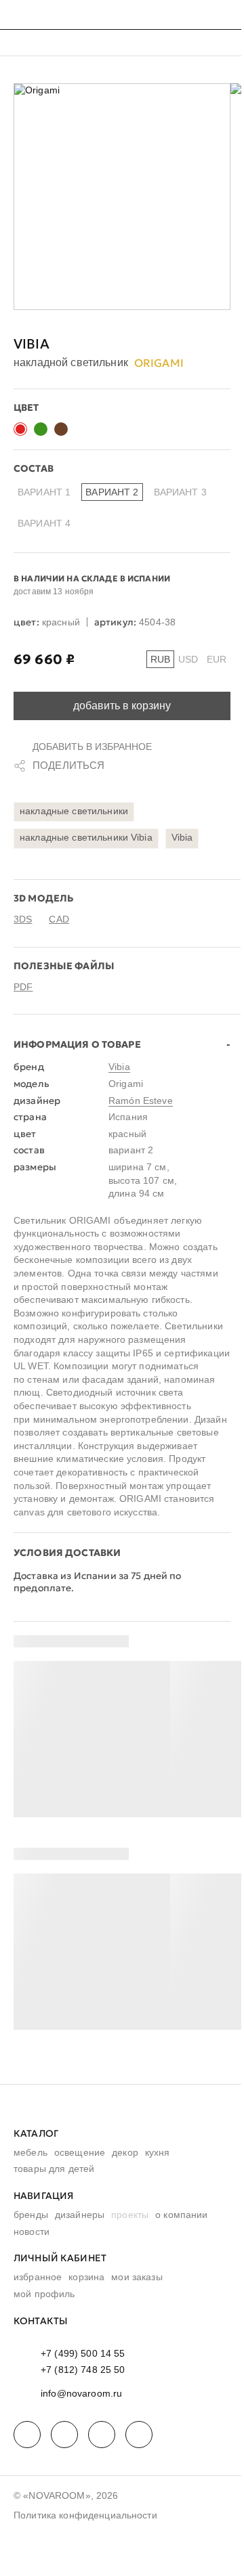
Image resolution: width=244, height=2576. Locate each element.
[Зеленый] (41, 429)
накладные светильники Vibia (86, 837)
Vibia (32, 344)
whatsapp (64, 2435)
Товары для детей (54, 2169)
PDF (23, 987)
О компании (181, 2215)
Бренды (31, 2215)
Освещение (80, 2152)
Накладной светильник (71, 363)
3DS (23, 919)
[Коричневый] (61, 429)
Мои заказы (137, 2277)
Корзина (86, 2277)
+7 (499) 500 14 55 (83, 2353)
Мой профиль (44, 2294)
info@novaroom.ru (81, 2393)
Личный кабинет (60, 2258)
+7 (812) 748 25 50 (83, 2370)
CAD (59, 919)
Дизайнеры (80, 2215)
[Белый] (81, 429)
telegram (27, 2435)
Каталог (36, 2133)
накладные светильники (74, 811)
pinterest (139, 2435)
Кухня (158, 2152)
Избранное (38, 2277)
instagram (102, 2435)
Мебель (30, 2152)
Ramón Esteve (141, 1101)
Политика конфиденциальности (85, 2515)
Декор (125, 2152)
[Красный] (20, 429)
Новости (32, 2231)
